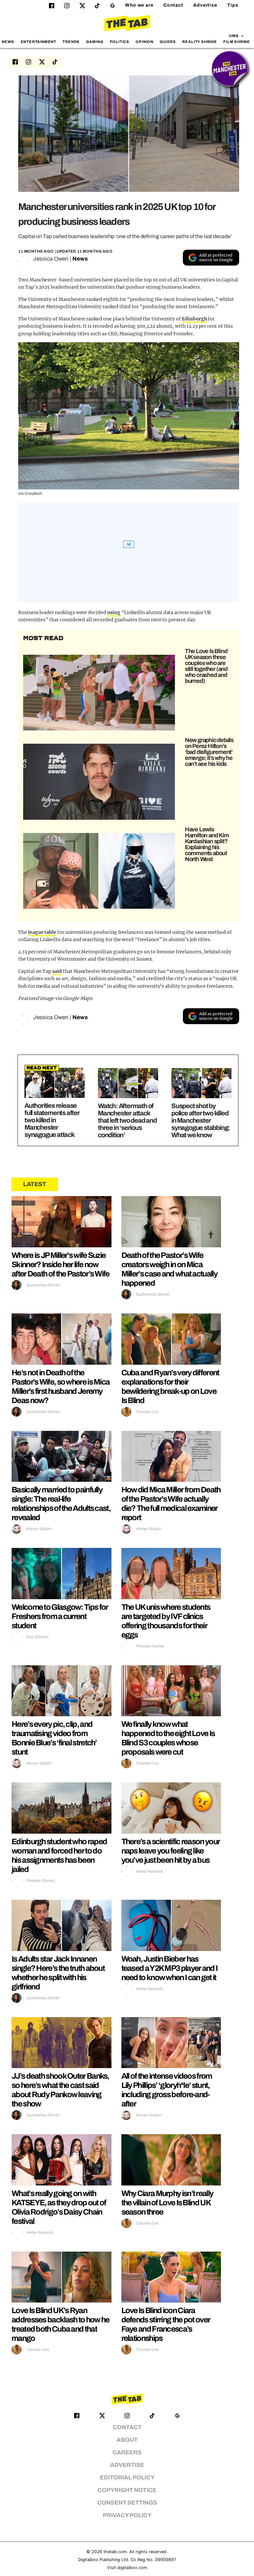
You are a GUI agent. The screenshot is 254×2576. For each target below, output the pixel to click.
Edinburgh (194, 319)
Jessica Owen (51, 259)
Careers (127, 2452)
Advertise (205, 5)
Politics (120, 42)
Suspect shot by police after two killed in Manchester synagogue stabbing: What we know (201, 1120)
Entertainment (39, 42)
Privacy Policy (127, 2515)
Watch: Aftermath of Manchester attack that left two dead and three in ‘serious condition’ (127, 1120)
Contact (173, 5)
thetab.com (115, 2552)
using (114, 612)
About (127, 2440)
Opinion (145, 42)
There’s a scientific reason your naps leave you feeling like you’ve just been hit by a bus (171, 1851)
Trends (71, 42)
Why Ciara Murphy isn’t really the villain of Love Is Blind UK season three (167, 2203)
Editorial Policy (127, 2478)
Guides (168, 42)
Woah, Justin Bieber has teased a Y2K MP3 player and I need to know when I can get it (169, 1968)
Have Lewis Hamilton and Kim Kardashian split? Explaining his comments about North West (207, 844)
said (57, 971)
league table (42, 932)
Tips (233, 5)
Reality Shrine (199, 42)
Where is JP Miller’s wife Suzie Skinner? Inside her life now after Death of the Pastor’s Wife (61, 1265)
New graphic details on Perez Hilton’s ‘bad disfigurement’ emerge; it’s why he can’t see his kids (209, 752)
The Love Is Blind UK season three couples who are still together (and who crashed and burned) (206, 666)
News (8, 42)
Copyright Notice (127, 2490)
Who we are (139, 5)
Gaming (95, 42)
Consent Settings (127, 2503)
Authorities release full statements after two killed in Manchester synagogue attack (52, 1120)
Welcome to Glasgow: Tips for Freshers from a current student (60, 1616)
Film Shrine (237, 42)
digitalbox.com (132, 2568)
